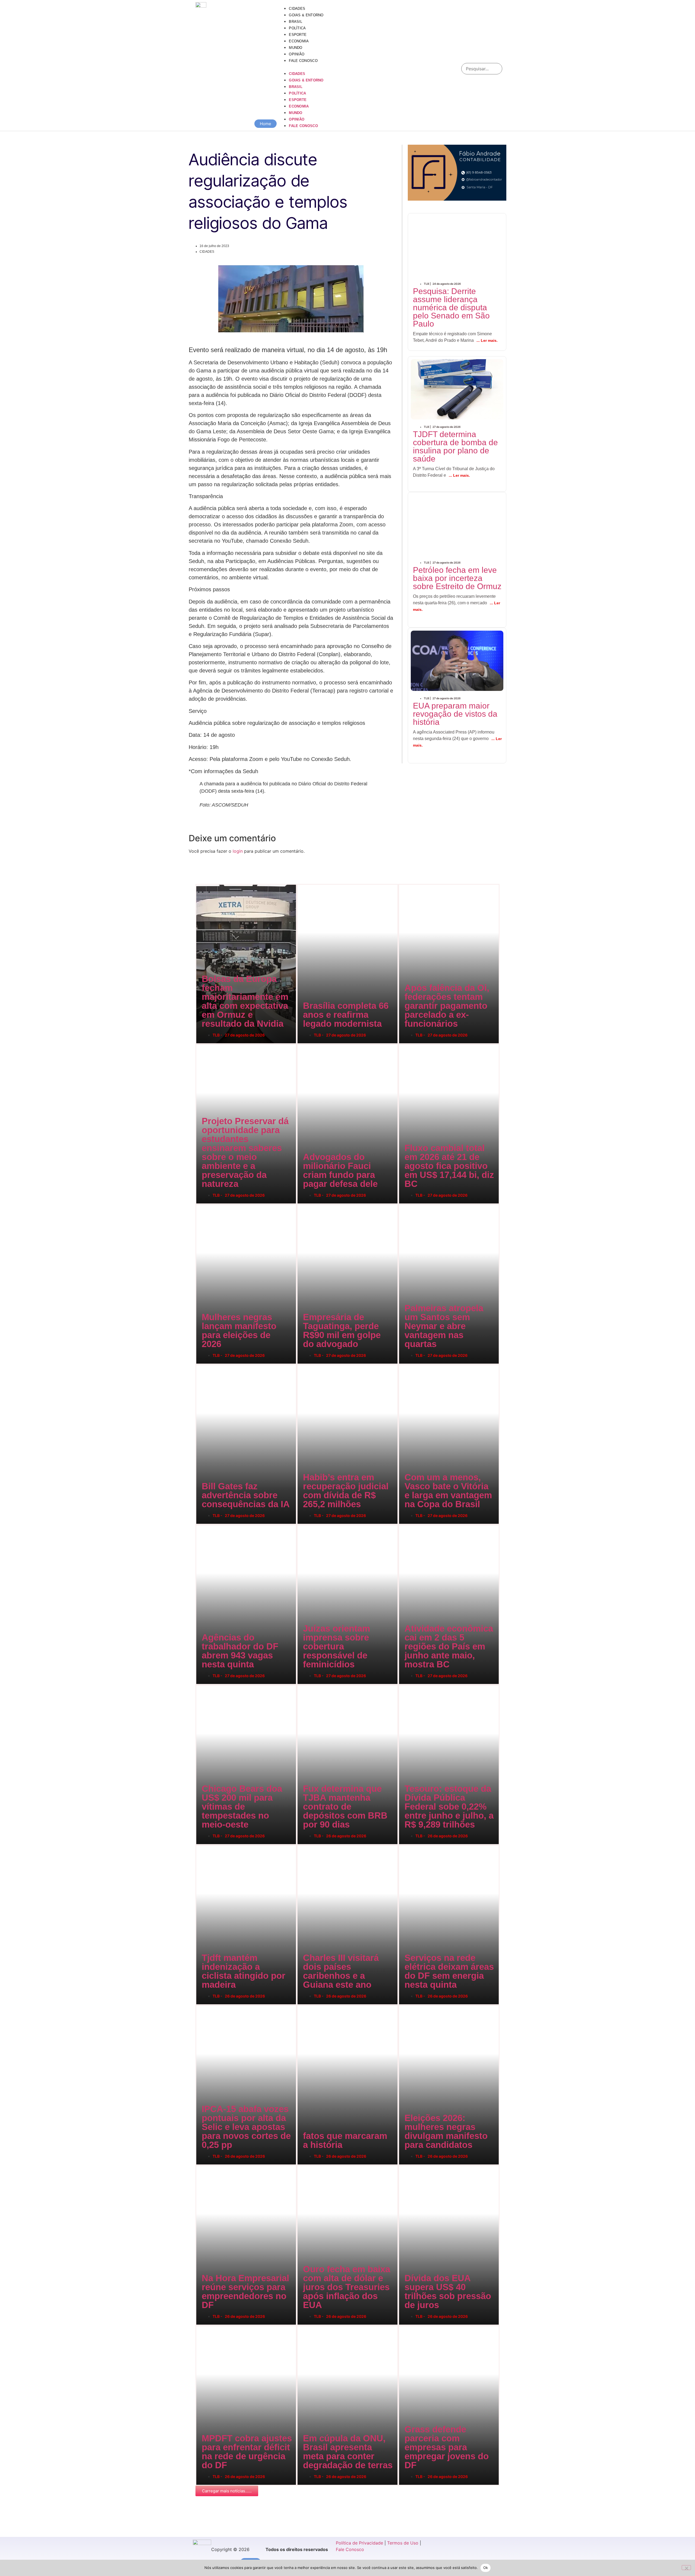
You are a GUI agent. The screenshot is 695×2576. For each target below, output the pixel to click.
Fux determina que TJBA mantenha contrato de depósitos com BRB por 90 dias (304, 1685)
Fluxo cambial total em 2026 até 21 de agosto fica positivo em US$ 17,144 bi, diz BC (405, 1044)
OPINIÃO (297, 54)
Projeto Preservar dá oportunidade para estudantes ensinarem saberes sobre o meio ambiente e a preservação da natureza (206, 1044)
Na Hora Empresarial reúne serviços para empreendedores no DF (201, 2165)
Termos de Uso (403, 2543)
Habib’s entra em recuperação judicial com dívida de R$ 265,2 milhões (303, 1365)
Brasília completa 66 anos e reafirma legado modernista (301, 884)
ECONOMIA (299, 41)
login (238, 851)
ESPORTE (298, 35)
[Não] (686, 2568)
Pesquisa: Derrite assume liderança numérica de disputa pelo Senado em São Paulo (450, 236)
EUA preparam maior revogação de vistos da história (456, 641)
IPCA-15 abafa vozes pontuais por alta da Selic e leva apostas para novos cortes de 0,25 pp (203, 2005)
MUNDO (296, 48)
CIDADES (297, 9)
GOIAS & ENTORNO (306, 15)
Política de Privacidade (359, 2543)
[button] (367, 67)
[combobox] (482, 69)
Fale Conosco (350, 2549)
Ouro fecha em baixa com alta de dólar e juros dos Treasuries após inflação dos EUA (304, 2165)
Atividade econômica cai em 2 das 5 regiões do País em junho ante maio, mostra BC (405, 1525)
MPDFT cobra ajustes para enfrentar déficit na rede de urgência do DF (201, 2326)
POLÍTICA (297, 28)
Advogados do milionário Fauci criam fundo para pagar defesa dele (302, 1044)
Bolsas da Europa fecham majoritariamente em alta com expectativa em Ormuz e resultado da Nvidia (204, 884)
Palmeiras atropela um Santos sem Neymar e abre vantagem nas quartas (404, 1204)
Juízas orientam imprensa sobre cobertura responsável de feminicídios (303, 1525)
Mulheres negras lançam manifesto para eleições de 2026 (200, 1204)
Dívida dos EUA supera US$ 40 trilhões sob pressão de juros (403, 2165)
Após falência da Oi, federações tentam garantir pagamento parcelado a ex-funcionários (406, 884)
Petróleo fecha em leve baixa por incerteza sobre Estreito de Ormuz (455, 510)
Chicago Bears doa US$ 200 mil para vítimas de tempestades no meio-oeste (202, 1685)
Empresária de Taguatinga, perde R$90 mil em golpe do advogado (302, 1204)
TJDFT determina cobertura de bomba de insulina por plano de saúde (457, 374)
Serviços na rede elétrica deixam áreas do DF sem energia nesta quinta (404, 1845)
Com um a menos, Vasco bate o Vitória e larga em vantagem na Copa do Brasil (405, 1365)
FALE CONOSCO (303, 61)
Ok (486, 2568)
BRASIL (296, 22)
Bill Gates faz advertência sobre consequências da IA (200, 1365)
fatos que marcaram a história (299, 2005)
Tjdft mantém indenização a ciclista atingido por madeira (200, 1845)
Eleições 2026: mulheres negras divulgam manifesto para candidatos (404, 2005)
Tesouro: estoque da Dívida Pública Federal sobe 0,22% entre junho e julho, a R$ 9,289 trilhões (406, 1685)
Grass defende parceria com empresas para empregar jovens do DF (404, 2326)
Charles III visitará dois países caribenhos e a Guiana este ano (302, 1845)
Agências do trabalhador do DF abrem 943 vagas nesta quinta (201, 1525)
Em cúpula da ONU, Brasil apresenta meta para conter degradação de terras (303, 2326)
